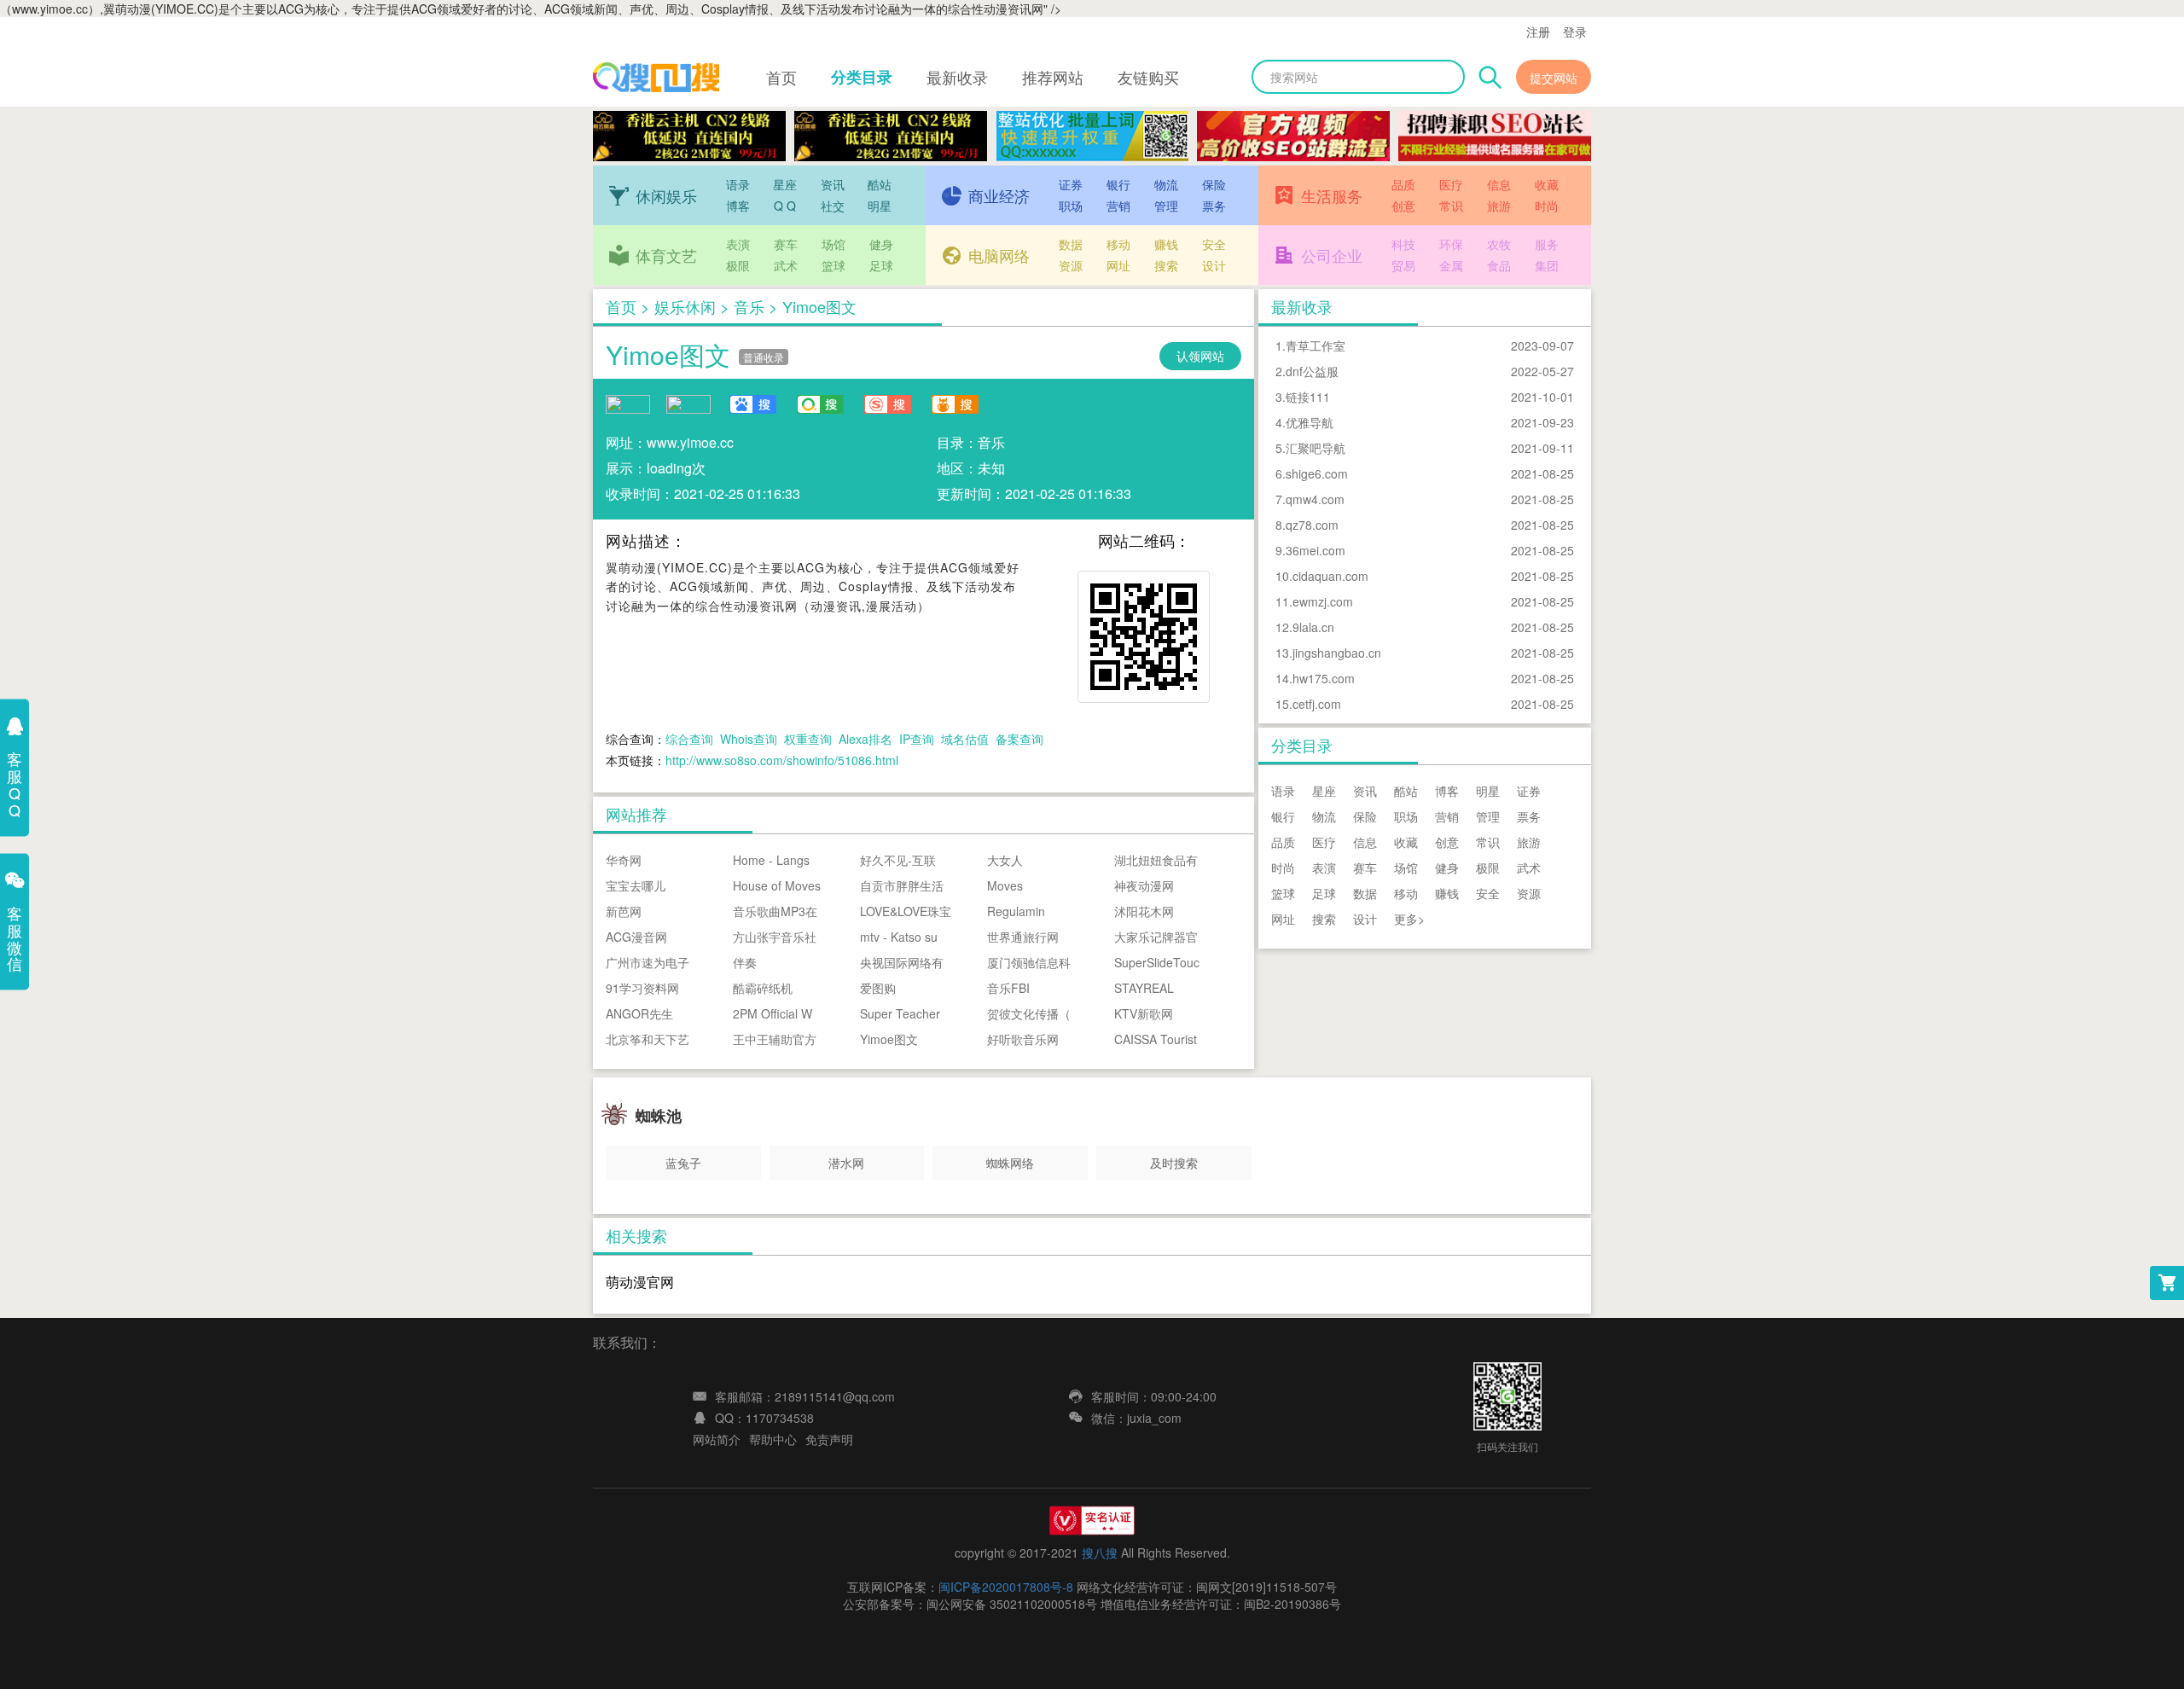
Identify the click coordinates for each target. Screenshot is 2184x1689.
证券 (1071, 184)
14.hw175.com (1315, 678)
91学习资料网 (642, 988)
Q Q (785, 206)
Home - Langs (771, 860)
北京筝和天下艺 (648, 1039)
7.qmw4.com (1310, 499)
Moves (1005, 885)
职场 (1071, 206)
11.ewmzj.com (1314, 601)
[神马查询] (955, 404)
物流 (1166, 184)
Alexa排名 (865, 739)
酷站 (880, 184)
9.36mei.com (1310, 550)
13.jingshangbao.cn (1328, 653)
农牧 (1499, 244)
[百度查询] (752, 404)
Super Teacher (900, 1013)
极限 (738, 265)
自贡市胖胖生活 (902, 885)
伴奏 (745, 962)
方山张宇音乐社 (775, 937)
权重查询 (808, 739)
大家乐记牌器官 (1156, 937)
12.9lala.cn (1305, 627)
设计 (1214, 265)
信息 (1499, 184)
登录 (1575, 32)
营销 (1118, 206)
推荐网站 (1053, 77)
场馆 (834, 244)
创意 (1403, 206)
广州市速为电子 (648, 962)
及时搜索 (1174, 1163)
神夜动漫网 (1144, 885)
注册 (1538, 32)
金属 (1451, 265)
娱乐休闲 (685, 306)
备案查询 (1019, 739)
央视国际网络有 (902, 962)
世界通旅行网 (1023, 937)
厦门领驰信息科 (1029, 962)
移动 (1118, 244)
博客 (738, 206)
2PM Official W (773, 1013)
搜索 (1166, 265)
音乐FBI (1008, 988)
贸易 (1403, 265)
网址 (1118, 265)
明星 (880, 206)
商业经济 (999, 195)
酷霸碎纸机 (763, 988)
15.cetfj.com (1308, 704)
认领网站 (1200, 356)
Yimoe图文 (668, 354)
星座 (785, 184)
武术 (786, 265)
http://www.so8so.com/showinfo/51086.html (782, 760)
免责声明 (829, 1439)
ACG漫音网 (636, 937)
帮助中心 (773, 1439)
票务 (1214, 206)
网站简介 (717, 1439)
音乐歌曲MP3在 (775, 911)
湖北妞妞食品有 (1156, 860)
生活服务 (1332, 195)
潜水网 (846, 1163)
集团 (1547, 265)
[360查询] (820, 404)
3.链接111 (1303, 397)
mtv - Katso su (899, 937)
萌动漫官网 (640, 1282)
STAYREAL (1144, 988)
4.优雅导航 (1304, 422)
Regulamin (1016, 911)
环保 (1451, 244)
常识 (1451, 206)
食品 (1499, 265)
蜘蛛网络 (1010, 1163)
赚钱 (1166, 244)
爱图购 (878, 988)
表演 (738, 244)
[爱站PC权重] (628, 403)
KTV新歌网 (1144, 1013)
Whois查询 (749, 739)
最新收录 (957, 77)
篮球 (834, 265)
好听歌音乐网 (1023, 1039)
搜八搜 (1100, 1553)
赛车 (786, 244)
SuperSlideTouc (1157, 962)
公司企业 (1332, 255)
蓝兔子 (683, 1163)
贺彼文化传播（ (1029, 1013)
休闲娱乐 (666, 195)
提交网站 (1554, 78)
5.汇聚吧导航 (1310, 448)
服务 (1547, 244)
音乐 (749, 306)
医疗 (1451, 184)
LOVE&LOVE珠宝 (906, 911)
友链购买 (1148, 77)
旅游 (1499, 206)
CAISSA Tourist (1156, 1039)
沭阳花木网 (1144, 911)
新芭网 (624, 911)
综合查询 (689, 739)
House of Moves (777, 885)
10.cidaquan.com (1322, 576)
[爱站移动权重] (688, 403)
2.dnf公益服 (1307, 371)
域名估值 (965, 739)
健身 (881, 244)
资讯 (833, 184)
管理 (1166, 206)
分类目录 (862, 77)
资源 (1071, 265)
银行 (1118, 184)
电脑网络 (999, 255)
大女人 (1005, 860)
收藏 (1547, 184)
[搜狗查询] (887, 404)
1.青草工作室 (1310, 345)
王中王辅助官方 (775, 1039)
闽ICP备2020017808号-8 (1006, 1587)
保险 (1214, 184)
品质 (1403, 184)
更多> (1409, 919)
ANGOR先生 (639, 1013)
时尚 (1547, 206)
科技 (1403, 244)
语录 (738, 184)
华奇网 (624, 860)
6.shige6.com (1312, 473)
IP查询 (917, 739)
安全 (1214, 244)
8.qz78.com (1307, 525)
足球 (881, 265)
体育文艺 (666, 255)
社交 (833, 206)
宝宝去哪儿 (636, 885)
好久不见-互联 (898, 860)
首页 (781, 77)
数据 (1071, 244)
